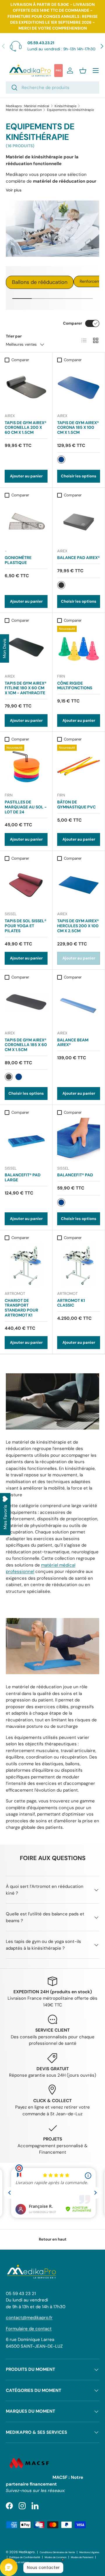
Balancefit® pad (75, 1175)
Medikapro (27, 2552)
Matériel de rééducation (24, 110)
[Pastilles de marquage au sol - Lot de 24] (26, 766)
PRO (58, 71)
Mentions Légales (89, 2552)
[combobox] (52, 88)
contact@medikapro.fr (29, 2318)
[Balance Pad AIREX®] (79, 522)
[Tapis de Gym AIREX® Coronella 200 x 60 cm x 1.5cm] (26, 387)
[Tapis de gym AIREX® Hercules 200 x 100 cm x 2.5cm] (79, 885)
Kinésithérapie (65, 106)
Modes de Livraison (56, 2557)
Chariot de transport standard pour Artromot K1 (21, 1308)
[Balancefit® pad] (79, 1139)
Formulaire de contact (29, 2329)
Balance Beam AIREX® (73, 1042)
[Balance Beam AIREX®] (79, 1004)
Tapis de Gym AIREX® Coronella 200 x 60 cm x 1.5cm (26, 428)
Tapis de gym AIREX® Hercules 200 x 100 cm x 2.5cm (78, 926)
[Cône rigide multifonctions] (79, 647)
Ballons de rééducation (40, 282)
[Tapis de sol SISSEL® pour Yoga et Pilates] (26, 885)
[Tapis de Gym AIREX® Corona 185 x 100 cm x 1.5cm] (79, 387)
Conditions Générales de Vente (57, 2552)
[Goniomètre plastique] (26, 522)
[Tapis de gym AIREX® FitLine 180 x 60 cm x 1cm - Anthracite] (26, 647)
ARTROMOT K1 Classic (71, 1303)
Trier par (14, 336)
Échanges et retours (17, 2562)
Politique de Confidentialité (25, 2557)
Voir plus (14, 190)
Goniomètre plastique (18, 560)
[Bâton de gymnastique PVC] (79, 766)
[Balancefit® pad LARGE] (26, 1139)
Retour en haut (53, 2239)
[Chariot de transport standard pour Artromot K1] (26, 1265)
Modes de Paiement (82, 2557)
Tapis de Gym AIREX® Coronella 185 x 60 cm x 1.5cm (26, 1045)
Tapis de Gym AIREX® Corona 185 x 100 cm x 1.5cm (78, 428)
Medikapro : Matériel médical (28, 106)
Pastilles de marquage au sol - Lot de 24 (26, 807)
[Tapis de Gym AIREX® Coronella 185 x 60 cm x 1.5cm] (26, 1004)
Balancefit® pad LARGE (23, 1177)
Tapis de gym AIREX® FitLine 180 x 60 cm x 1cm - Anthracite (26, 688)
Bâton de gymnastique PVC (76, 804)
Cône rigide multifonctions (75, 686)
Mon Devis (4, 648)
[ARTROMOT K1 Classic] (79, 1265)
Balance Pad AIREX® (78, 558)
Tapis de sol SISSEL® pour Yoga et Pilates (26, 926)
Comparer (72, 323)
